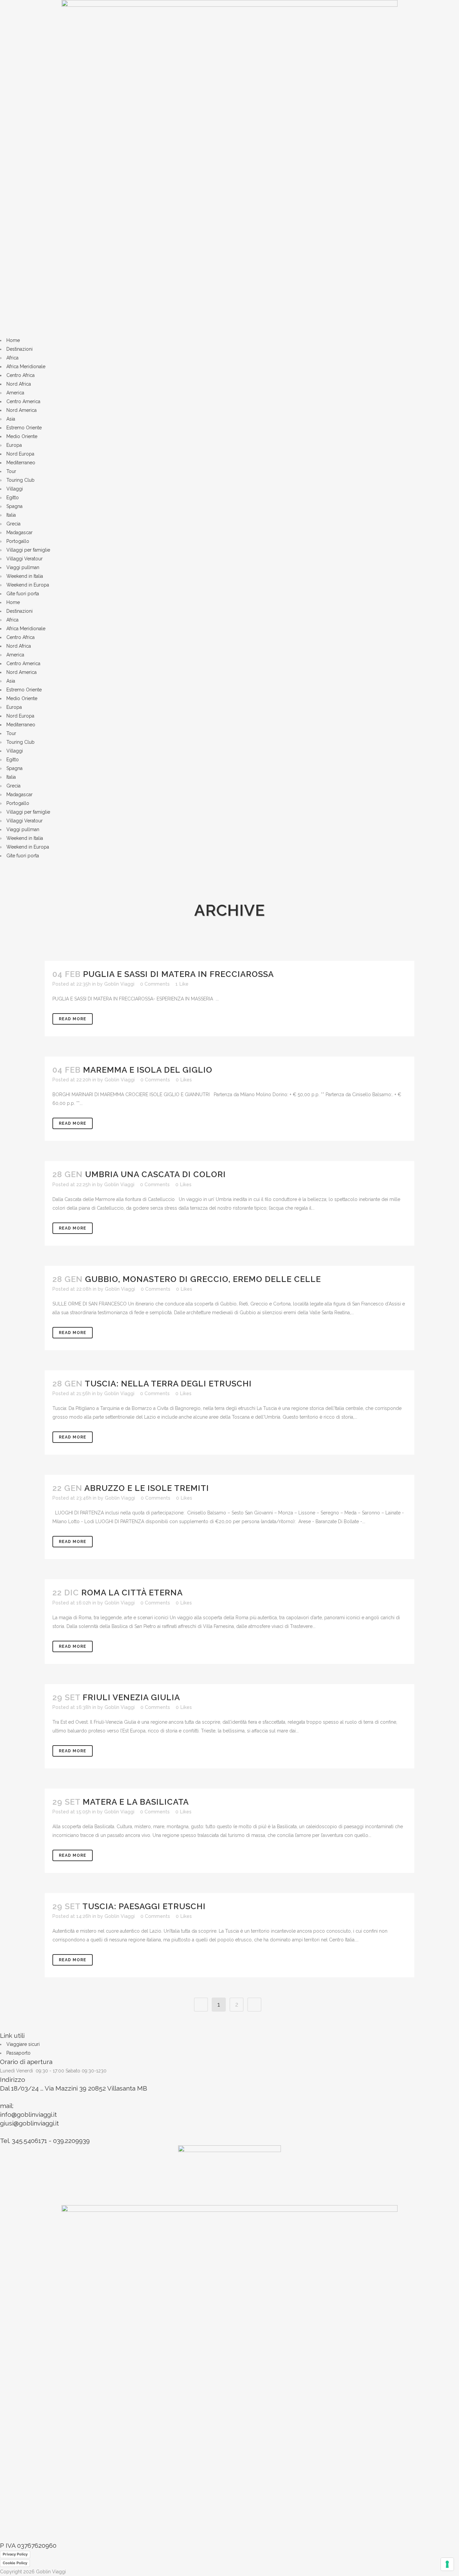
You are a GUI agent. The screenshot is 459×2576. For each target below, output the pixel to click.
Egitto (13, 498)
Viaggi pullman (23, 567)
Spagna (14, 506)
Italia (11, 515)
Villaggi (15, 489)
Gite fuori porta (23, 594)
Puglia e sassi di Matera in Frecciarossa (178, 974)
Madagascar (19, 532)
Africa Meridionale (26, 367)
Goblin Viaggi (119, 984)
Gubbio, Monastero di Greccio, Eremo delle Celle (203, 1279)
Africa (12, 358)
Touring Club (20, 480)
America (15, 393)
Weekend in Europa (28, 585)
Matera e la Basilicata (136, 1802)
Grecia (13, 524)
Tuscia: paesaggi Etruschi (144, 1906)
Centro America (23, 401)
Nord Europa (20, 454)
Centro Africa (20, 375)
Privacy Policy (15, 2554)
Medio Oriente (22, 436)
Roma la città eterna (132, 1593)
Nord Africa (19, 384)
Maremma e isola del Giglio (148, 1070)
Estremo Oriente (24, 428)
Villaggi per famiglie (28, 550)
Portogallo (18, 541)
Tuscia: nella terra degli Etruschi (168, 1384)
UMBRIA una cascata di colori (155, 1174)
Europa (14, 445)
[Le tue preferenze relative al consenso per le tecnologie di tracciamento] (447, 2564)
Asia (11, 419)
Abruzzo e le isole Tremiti (147, 1488)
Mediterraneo (21, 463)
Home (13, 340)
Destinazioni (19, 349)
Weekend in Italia (25, 576)
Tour (11, 471)
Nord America (22, 410)
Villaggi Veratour (25, 559)
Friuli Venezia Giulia (131, 1697)
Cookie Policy (15, 2563)
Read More (73, 1019)
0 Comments (155, 984)
